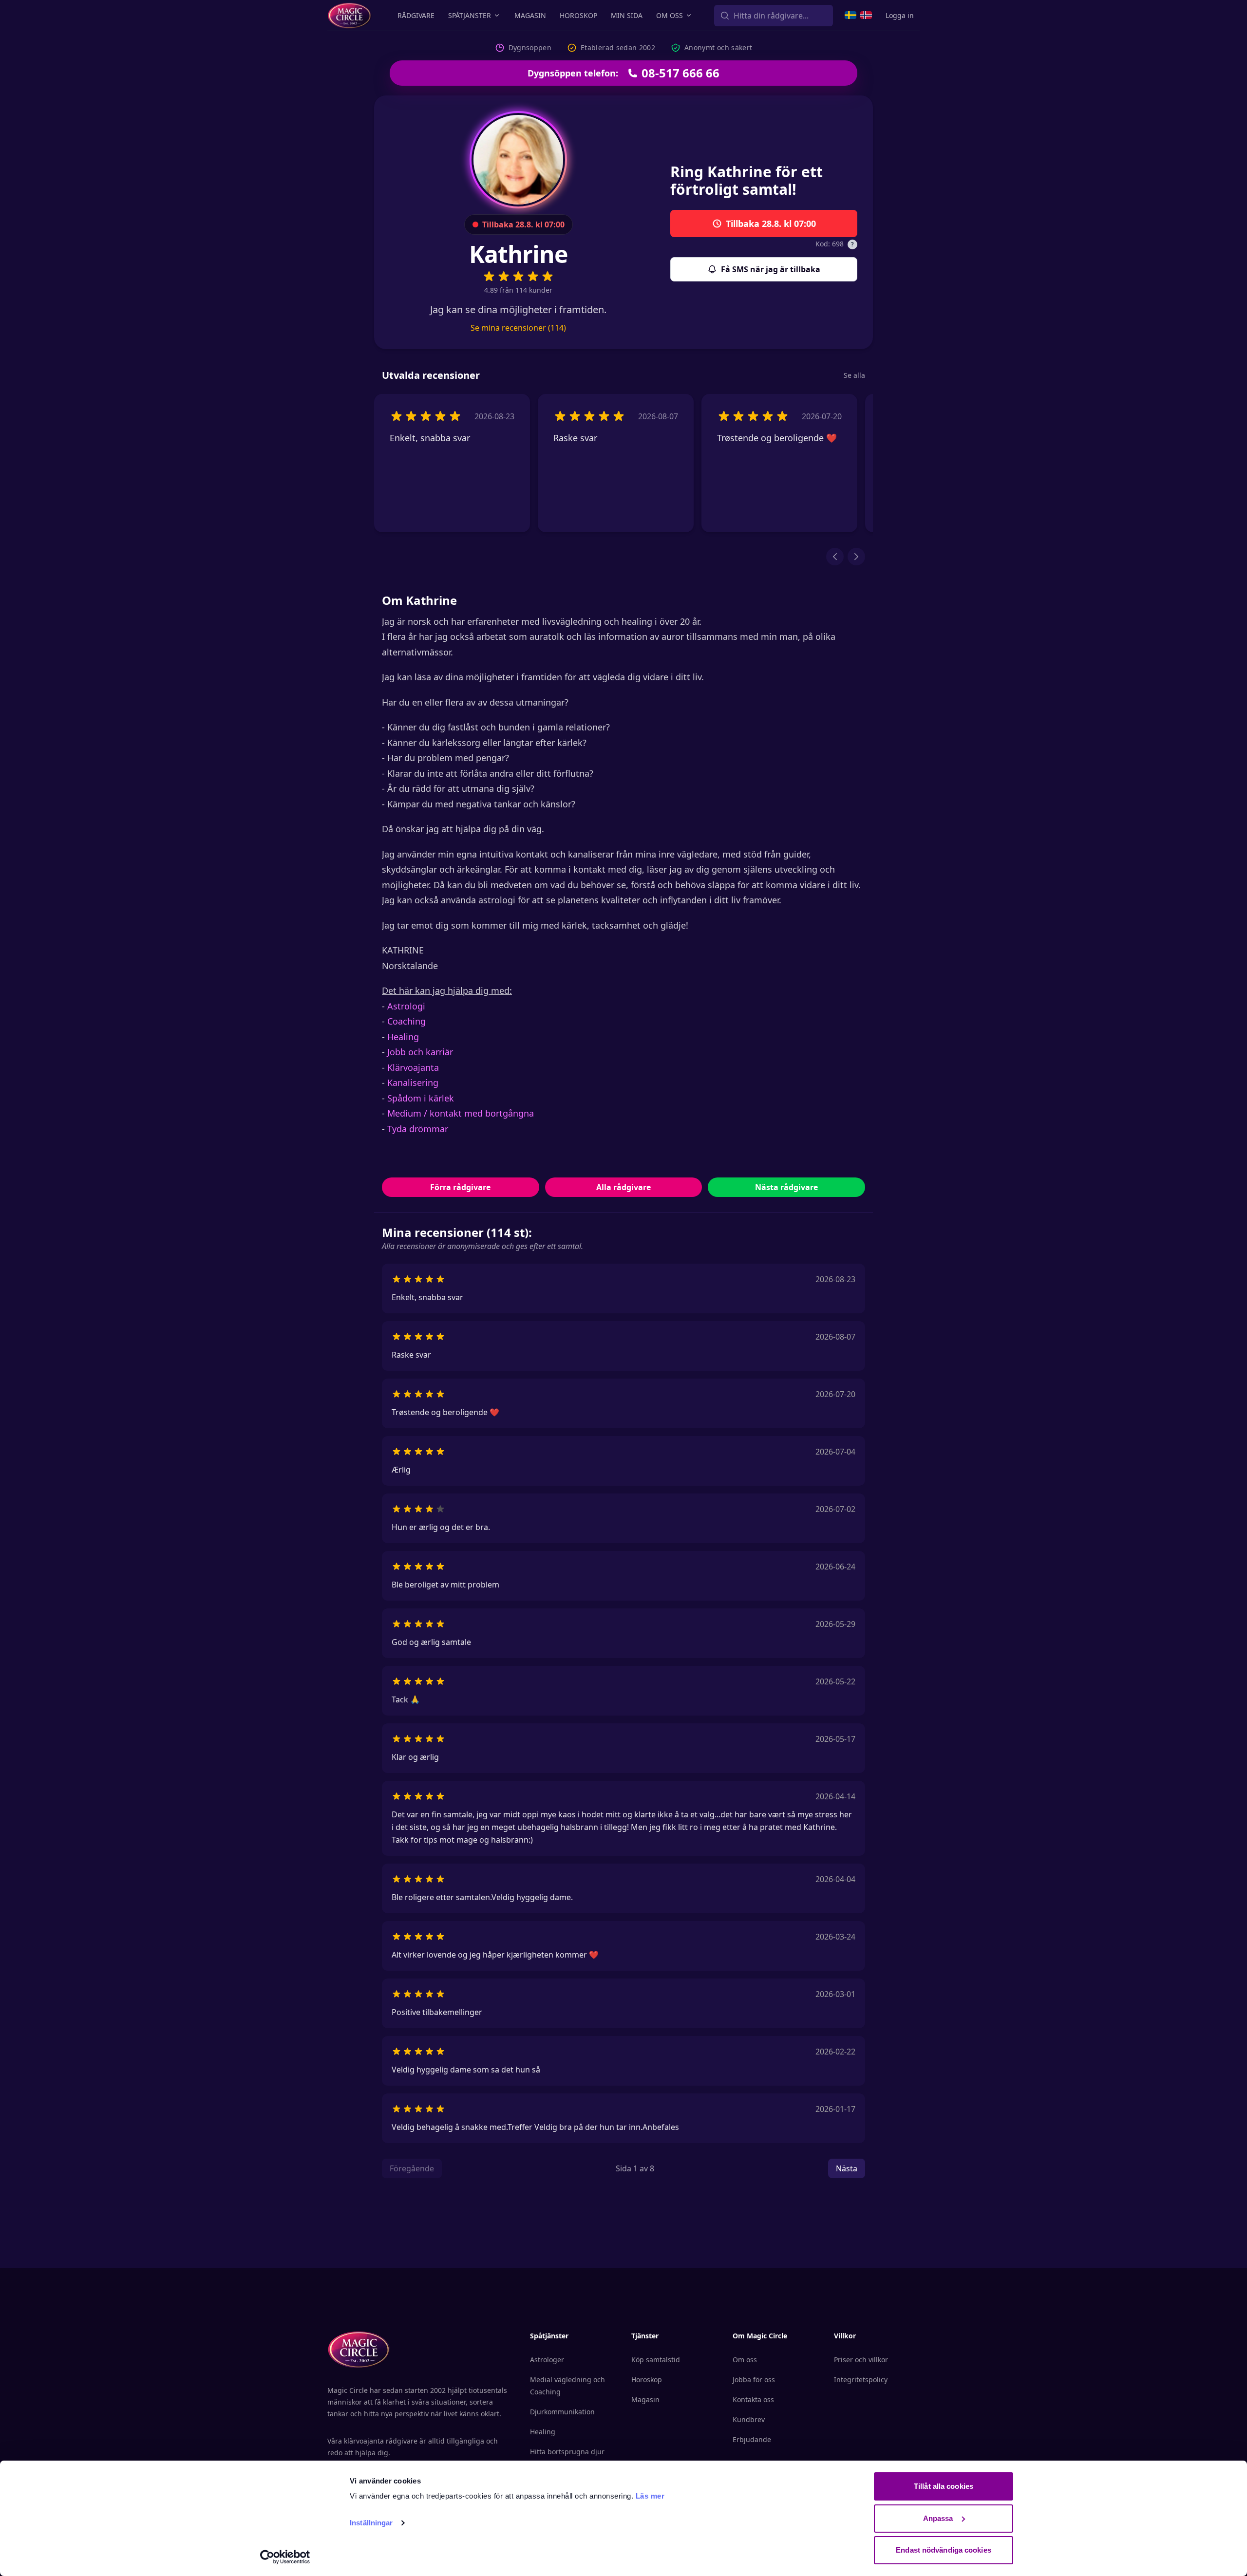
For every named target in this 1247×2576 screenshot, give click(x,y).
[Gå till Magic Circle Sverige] (850, 15)
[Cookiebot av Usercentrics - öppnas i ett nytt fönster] (285, 2557)
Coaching (406, 1021)
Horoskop (578, 15)
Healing (403, 1037)
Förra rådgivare (460, 1187)
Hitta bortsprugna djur (567, 2452)
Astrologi (406, 1006)
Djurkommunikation (562, 2412)
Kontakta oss (753, 2399)
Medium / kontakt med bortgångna (462, 1113)
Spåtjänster (470, 15)
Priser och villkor (861, 2360)
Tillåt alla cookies (944, 2486)
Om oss (670, 15)
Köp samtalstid (656, 2360)
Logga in (900, 15)
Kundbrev (749, 2419)
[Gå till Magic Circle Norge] (866, 15)
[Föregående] (835, 557)
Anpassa (938, 2518)
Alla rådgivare (623, 1187)
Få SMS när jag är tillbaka (771, 269)
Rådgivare (416, 15)
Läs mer (650, 2496)
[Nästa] (856, 557)
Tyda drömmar (418, 1129)
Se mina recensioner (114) (518, 328)
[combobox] (774, 16)
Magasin (530, 15)
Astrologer (547, 2360)
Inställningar (371, 2523)
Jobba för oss (754, 2380)
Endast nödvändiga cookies (944, 2550)
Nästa (847, 2168)
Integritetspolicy (861, 2380)
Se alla (854, 375)
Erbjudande (752, 2439)
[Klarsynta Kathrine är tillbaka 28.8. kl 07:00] (518, 160)
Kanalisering (413, 1083)
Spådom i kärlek (421, 1098)
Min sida (627, 15)
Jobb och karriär (420, 1052)
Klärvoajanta (413, 1067)
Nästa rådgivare (786, 1187)
